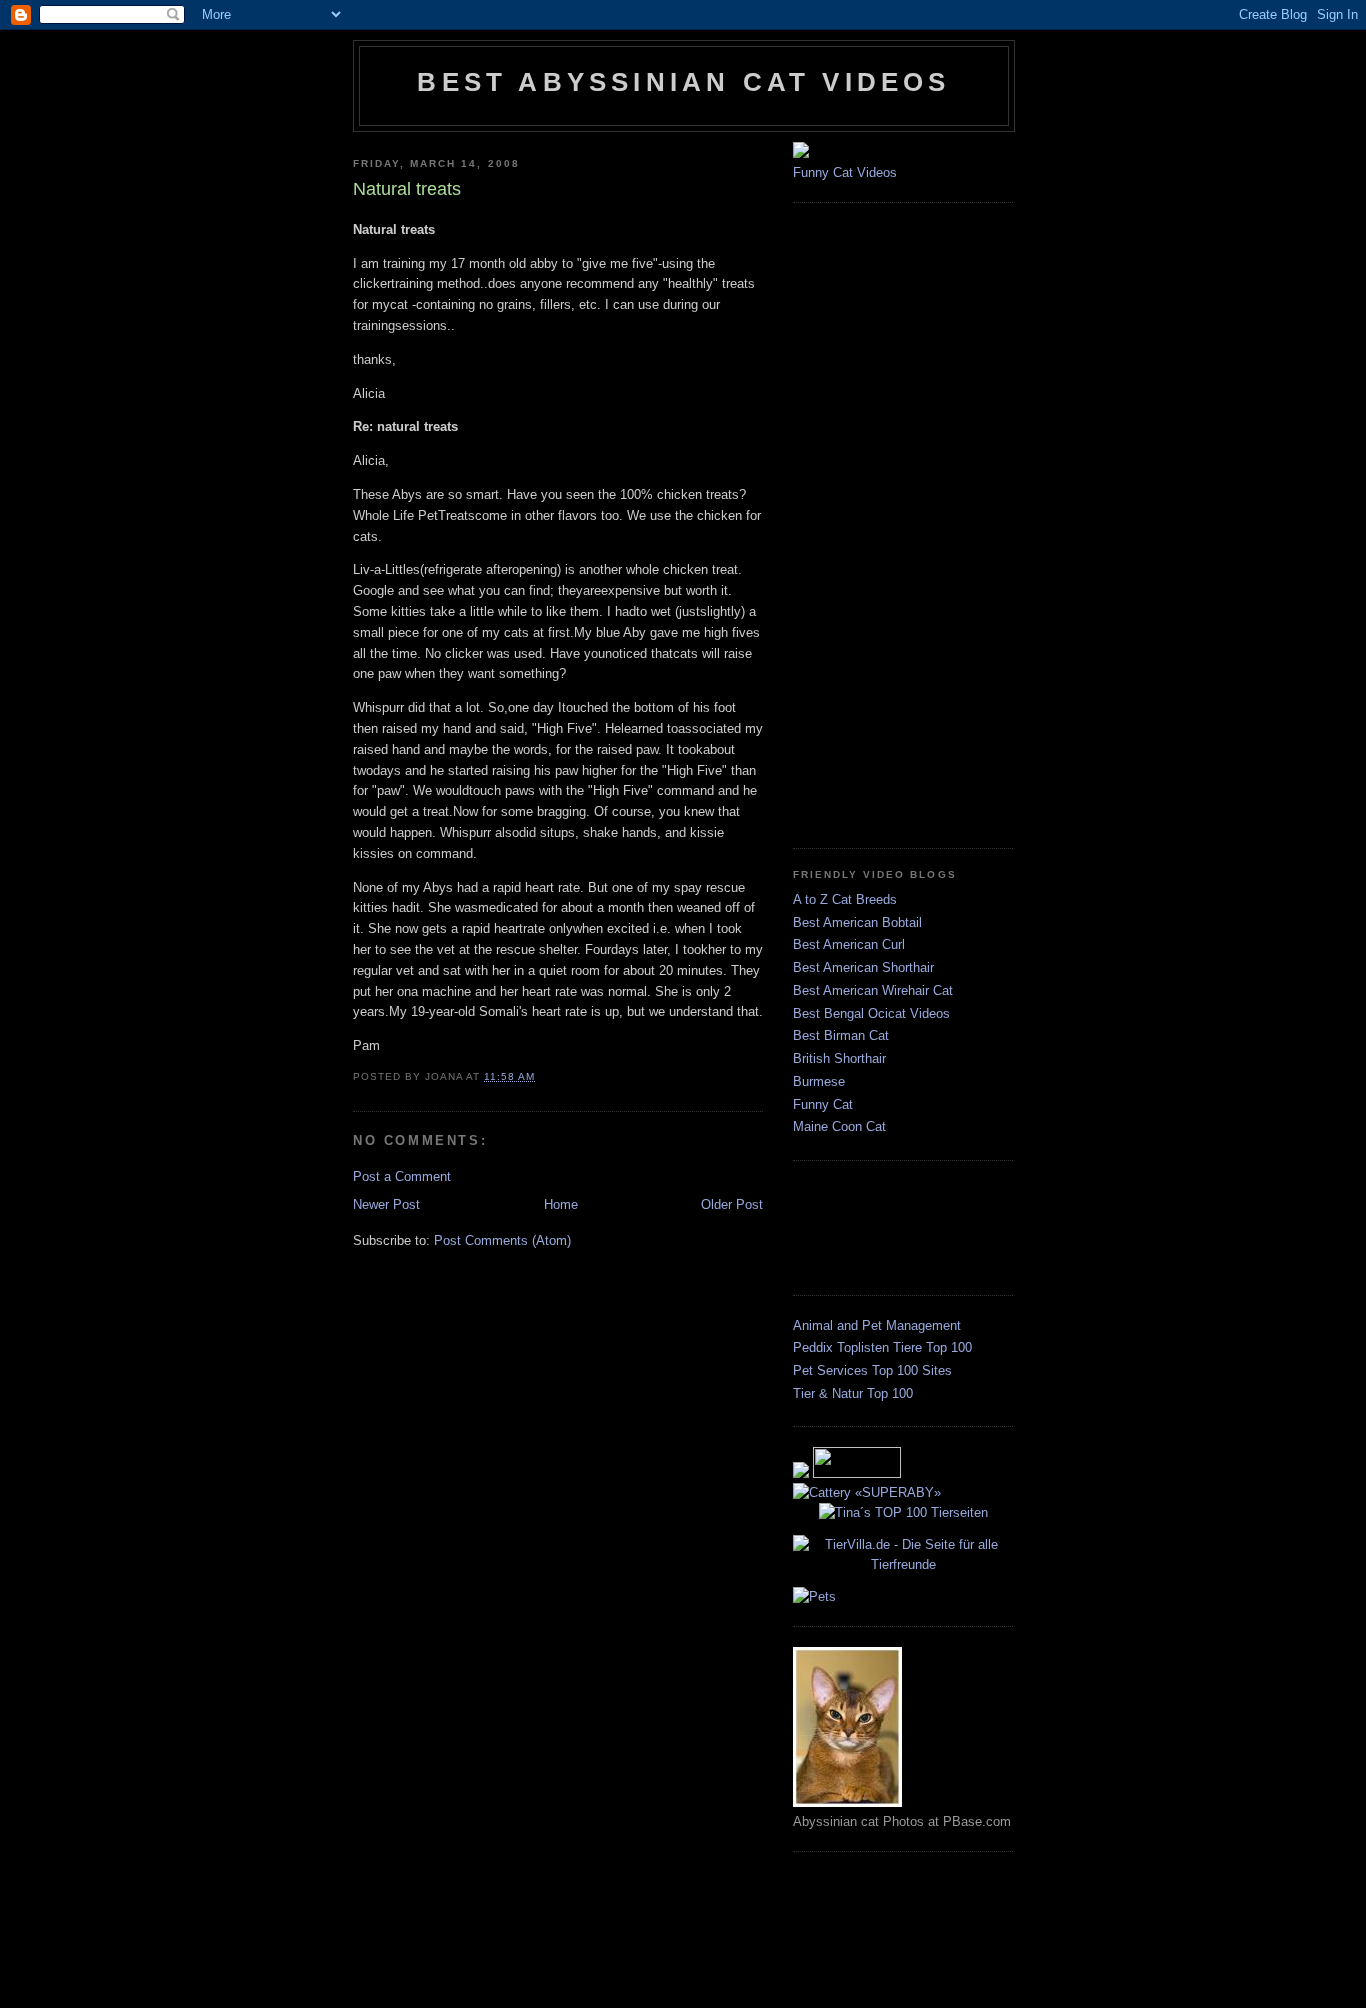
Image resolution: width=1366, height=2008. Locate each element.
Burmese (819, 1081)
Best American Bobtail (857, 922)
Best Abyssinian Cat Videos (683, 82)
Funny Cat (823, 1104)
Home (561, 1204)
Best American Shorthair (863, 967)
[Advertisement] (873, 523)
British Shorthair (839, 1058)
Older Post (732, 1204)
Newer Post (386, 1204)
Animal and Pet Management (877, 1325)
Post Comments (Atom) (502, 1240)
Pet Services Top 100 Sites (872, 1370)
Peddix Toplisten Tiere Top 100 (882, 1347)
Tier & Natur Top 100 (853, 1393)
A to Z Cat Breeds (845, 899)
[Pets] (814, 1596)
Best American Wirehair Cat (873, 990)
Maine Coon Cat (839, 1126)
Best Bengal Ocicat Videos (871, 1013)
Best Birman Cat (841, 1035)
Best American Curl (849, 944)
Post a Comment (402, 1176)
